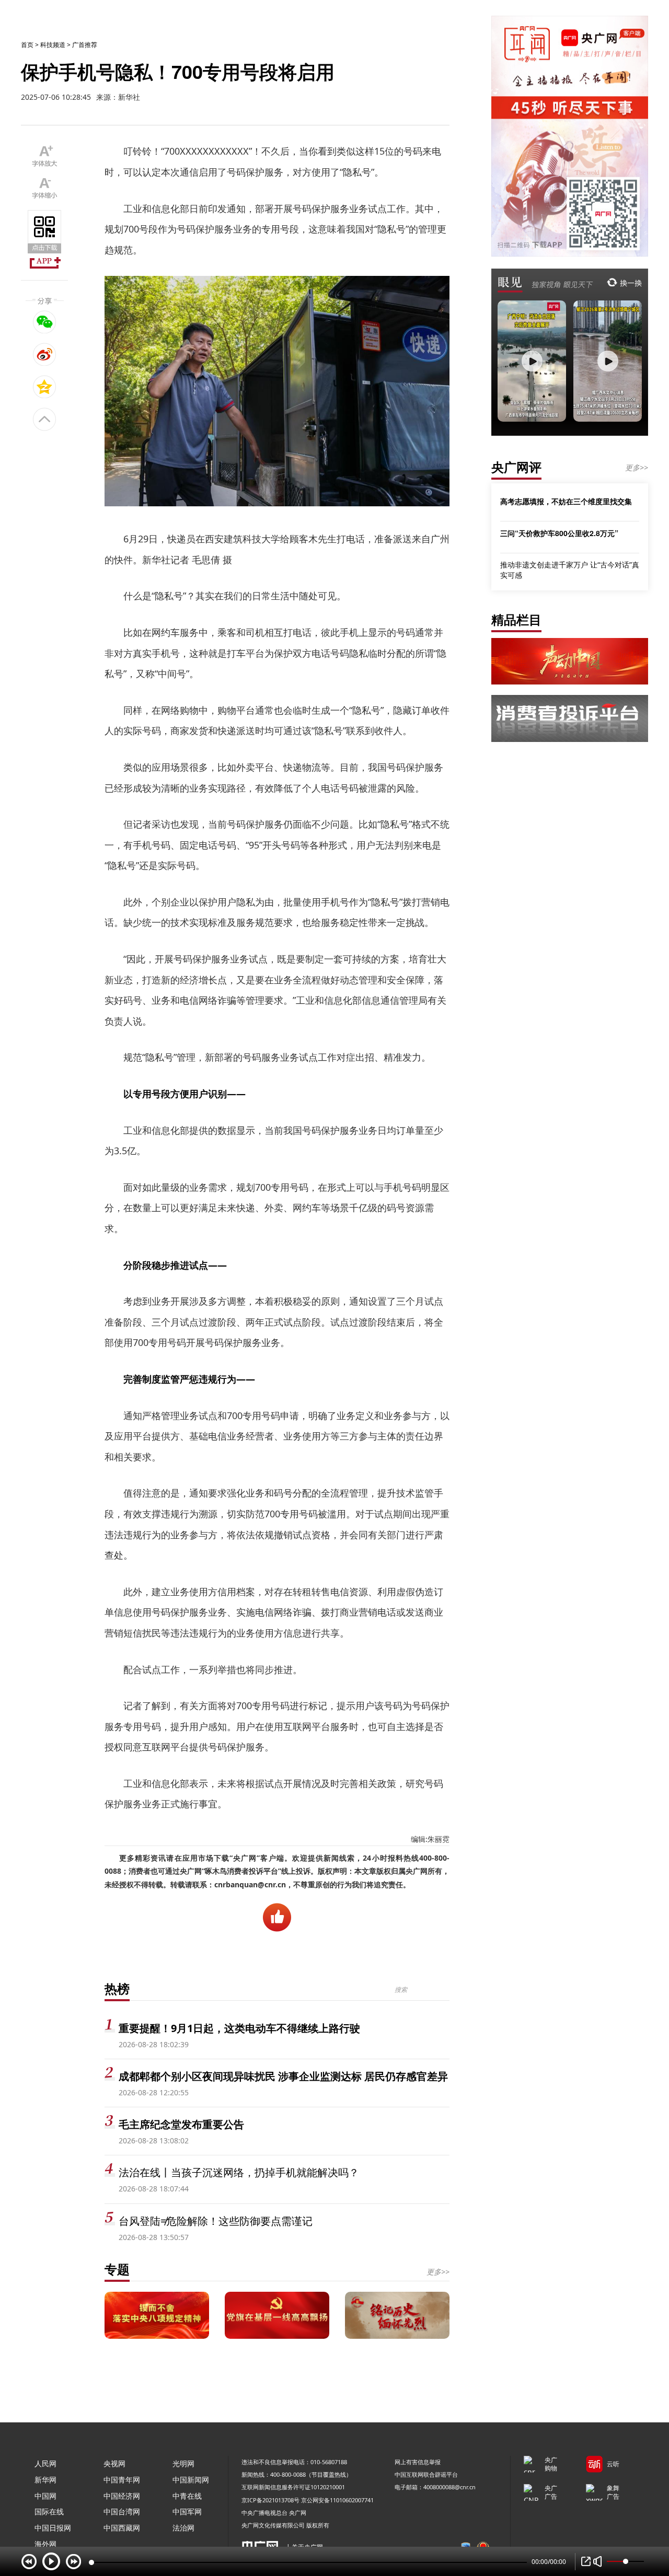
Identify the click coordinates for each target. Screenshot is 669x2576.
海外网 (45, 2544)
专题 (117, 2269)
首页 (27, 45)
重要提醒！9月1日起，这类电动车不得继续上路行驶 (239, 2028)
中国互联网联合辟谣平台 (426, 2474)
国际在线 (49, 2511)
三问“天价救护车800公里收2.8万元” (559, 533)
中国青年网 (122, 2480)
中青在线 (187, 2496)
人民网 (45, 2463)
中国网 (45, 2496)
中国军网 (187, 2511)
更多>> (438, 2272)
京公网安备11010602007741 (337, 2500)
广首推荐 (85, 45)
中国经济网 (122, 2496)
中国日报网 (53, 2528)
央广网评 (516, 467)
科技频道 (53, 45)
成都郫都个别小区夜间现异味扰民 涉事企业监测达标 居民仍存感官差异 (283, 2076)
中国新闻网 (191, 2480)
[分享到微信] (45, 322)
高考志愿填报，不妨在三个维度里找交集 (566, 501)
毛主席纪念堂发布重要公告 (181, 2124)
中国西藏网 (122, 2528)
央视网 (114, 2463)
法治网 (183, 2528)
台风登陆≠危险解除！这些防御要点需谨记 (216, 2221)
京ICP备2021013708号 (270, 2500)
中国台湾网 (122, 2511)
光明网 (183, 2463)
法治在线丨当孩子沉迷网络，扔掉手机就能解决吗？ (239, 2172)
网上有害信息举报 (418, 2462)
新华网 (45, 2480)
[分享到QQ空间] (45, 387)
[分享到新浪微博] (45, 354)
